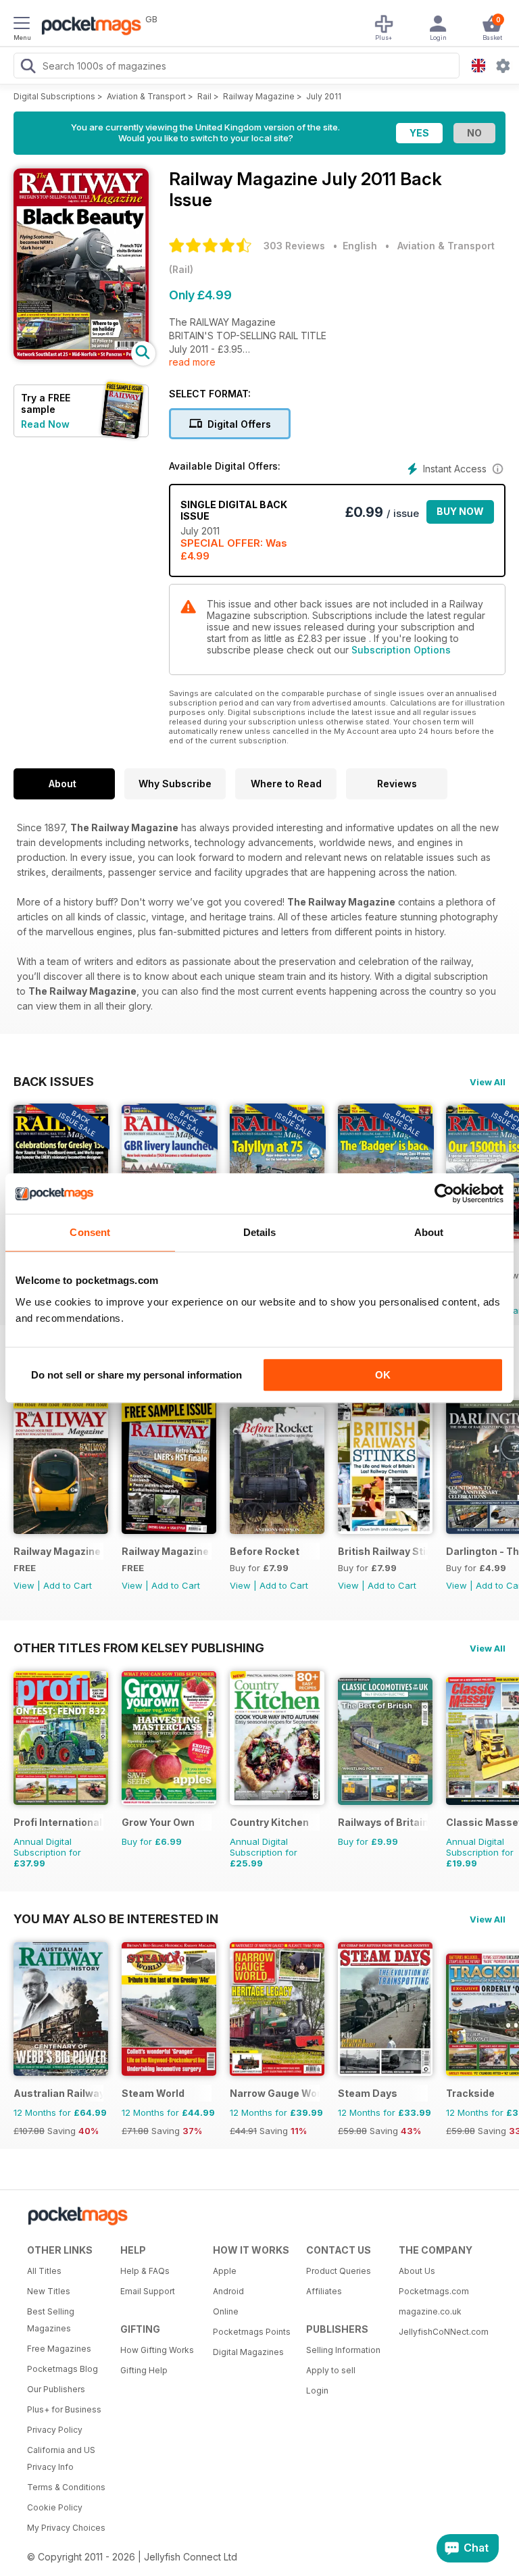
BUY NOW (460, 511)
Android (228, 2291)
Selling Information (343, 2350)
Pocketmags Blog (63, 2369)
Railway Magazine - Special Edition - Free (58, 1551)
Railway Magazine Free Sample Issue (167, 1551)
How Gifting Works (157, 2350)
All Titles (44, 2271)
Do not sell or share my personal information (137, 1375)
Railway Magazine (259, 96)
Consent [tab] (90, 1232)
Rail (204, 96)
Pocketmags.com (434, 2291)
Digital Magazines (248, 2352)
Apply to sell (331, 2370)
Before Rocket (265, 1551)
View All (488, 1082)
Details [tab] (260, 1232)
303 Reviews (294, 246)
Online (226, 2311)
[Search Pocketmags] (28, 68)
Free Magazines (59, 2349)
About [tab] (429, 1232)
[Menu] (22, 25)
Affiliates (324, 2291)
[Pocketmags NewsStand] (88, 27)
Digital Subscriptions (54, 96)
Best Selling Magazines (51, 2320)
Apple (225, 2271)
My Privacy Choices (66, 2528)
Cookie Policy (55, 2507)
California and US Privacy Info (61, 2458)
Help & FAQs (145, 2271)
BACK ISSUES (54, 1081)
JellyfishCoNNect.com (441, 2332)
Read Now (45, 424)
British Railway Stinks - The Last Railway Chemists (383, 1551)
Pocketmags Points (252, 2332)
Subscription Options (401, 650)
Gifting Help (144, 2370)
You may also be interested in (116, 1918)
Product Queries (339, 2271)
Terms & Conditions (66, 2487)
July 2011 (324, 96)
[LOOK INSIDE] (81, 356)
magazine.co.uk (430, 2311)
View (24, 1585)
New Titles (49, 2291)
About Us (417, 2271)
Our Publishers (56, 2389)
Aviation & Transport (146, 96)
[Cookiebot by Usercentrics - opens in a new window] (444, 1193)
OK (383, 1375)
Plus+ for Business (64, 2409)
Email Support (148, 2291)
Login (317, 2391)
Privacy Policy (55, 2430)
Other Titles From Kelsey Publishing (139, 1648)
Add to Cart (68, 1585)
